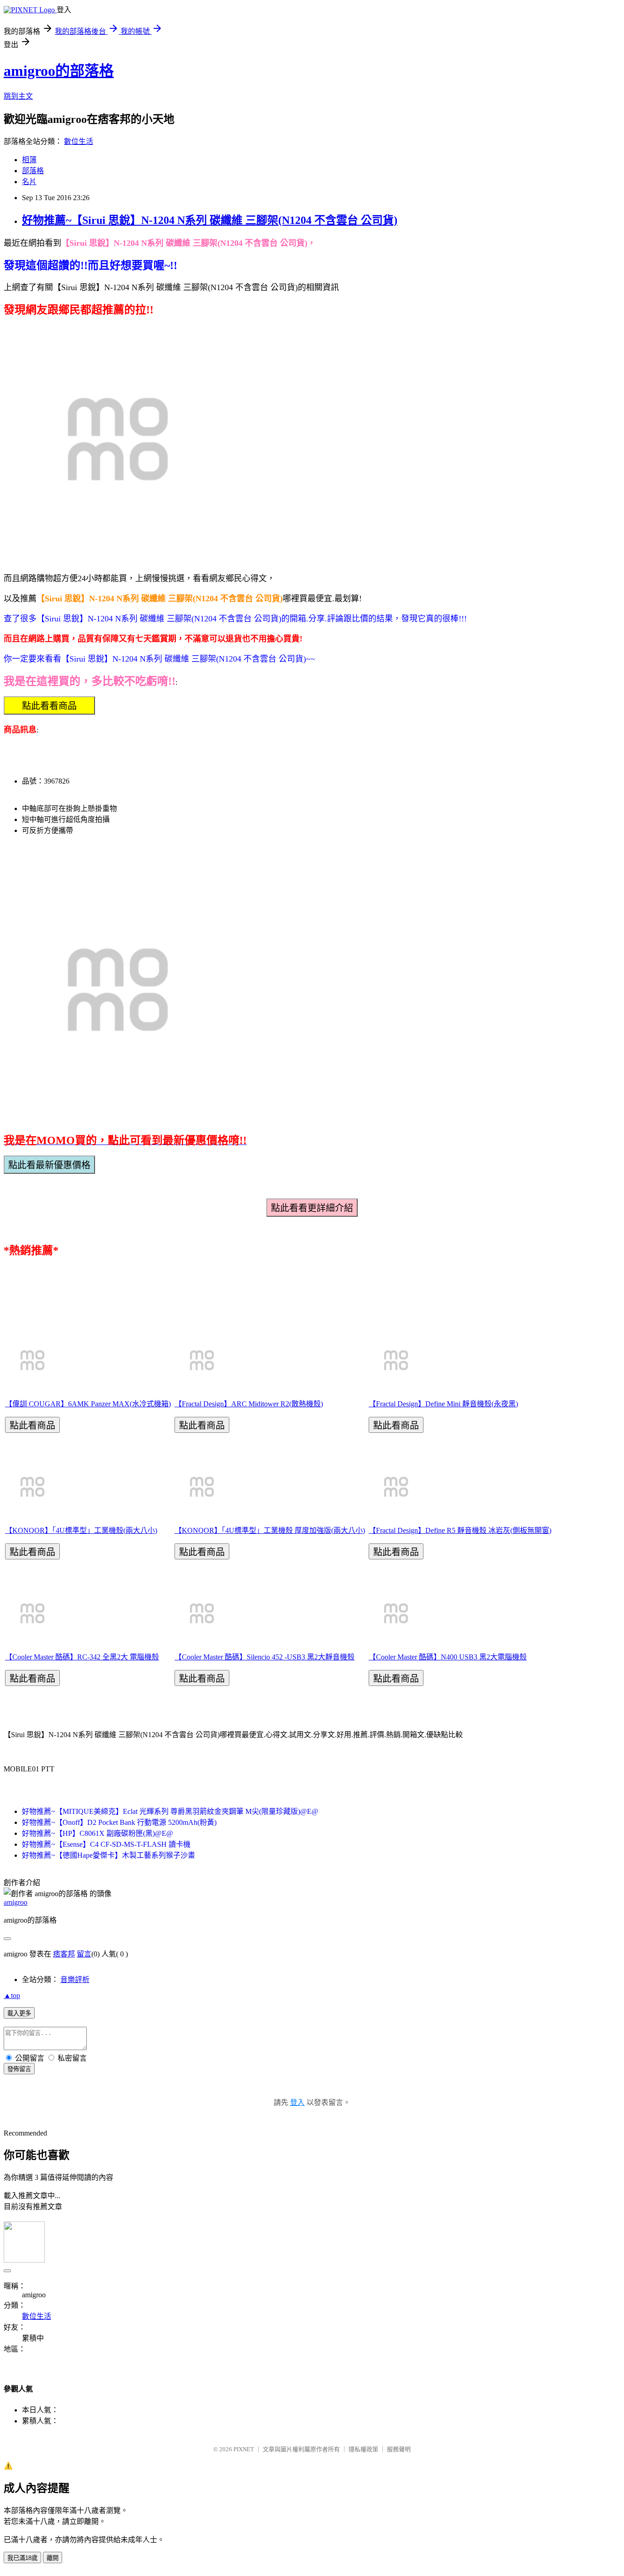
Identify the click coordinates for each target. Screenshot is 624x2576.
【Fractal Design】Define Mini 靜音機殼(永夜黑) (443, 1404)
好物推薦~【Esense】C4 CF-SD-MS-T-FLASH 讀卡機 (106, 1844)
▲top (12, 1996)
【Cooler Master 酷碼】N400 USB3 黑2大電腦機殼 (448, 1657)
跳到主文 (18, 96)
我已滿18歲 (22, 2558)
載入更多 (19, 2013)
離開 (53, 2558)
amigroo (16, 1902)
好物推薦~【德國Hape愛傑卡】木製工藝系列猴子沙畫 (108, 1855)
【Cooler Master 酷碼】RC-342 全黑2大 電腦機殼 (82, 1657)
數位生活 (79, 141)
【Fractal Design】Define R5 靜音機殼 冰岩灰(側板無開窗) (460, 1530)
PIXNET (244, 2449)
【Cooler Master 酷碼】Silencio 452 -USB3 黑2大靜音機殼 (264, 1657)
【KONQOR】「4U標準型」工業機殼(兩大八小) (81, 1530)
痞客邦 (64, 1954)
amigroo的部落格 (59, 71)
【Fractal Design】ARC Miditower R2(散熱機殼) (249, 1404)
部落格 (33, 171)
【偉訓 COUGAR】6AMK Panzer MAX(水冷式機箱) (88, 1404)
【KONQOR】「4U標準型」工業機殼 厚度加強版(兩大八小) (270, 1530)
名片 (29, 182)
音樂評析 (75, 1980)
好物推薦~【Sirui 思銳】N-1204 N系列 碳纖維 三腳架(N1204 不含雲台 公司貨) (210, 220)
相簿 (29, 160)
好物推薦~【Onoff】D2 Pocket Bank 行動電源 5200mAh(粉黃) (119, 1822)
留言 (84, 1954)
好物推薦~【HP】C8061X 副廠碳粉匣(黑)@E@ (98, 1833)
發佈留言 (19, 2069)
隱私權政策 (363, 2449)
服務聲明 (399, 2449)
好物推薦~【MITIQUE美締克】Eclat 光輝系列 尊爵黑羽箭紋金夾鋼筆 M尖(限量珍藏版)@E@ (170, 1811)
